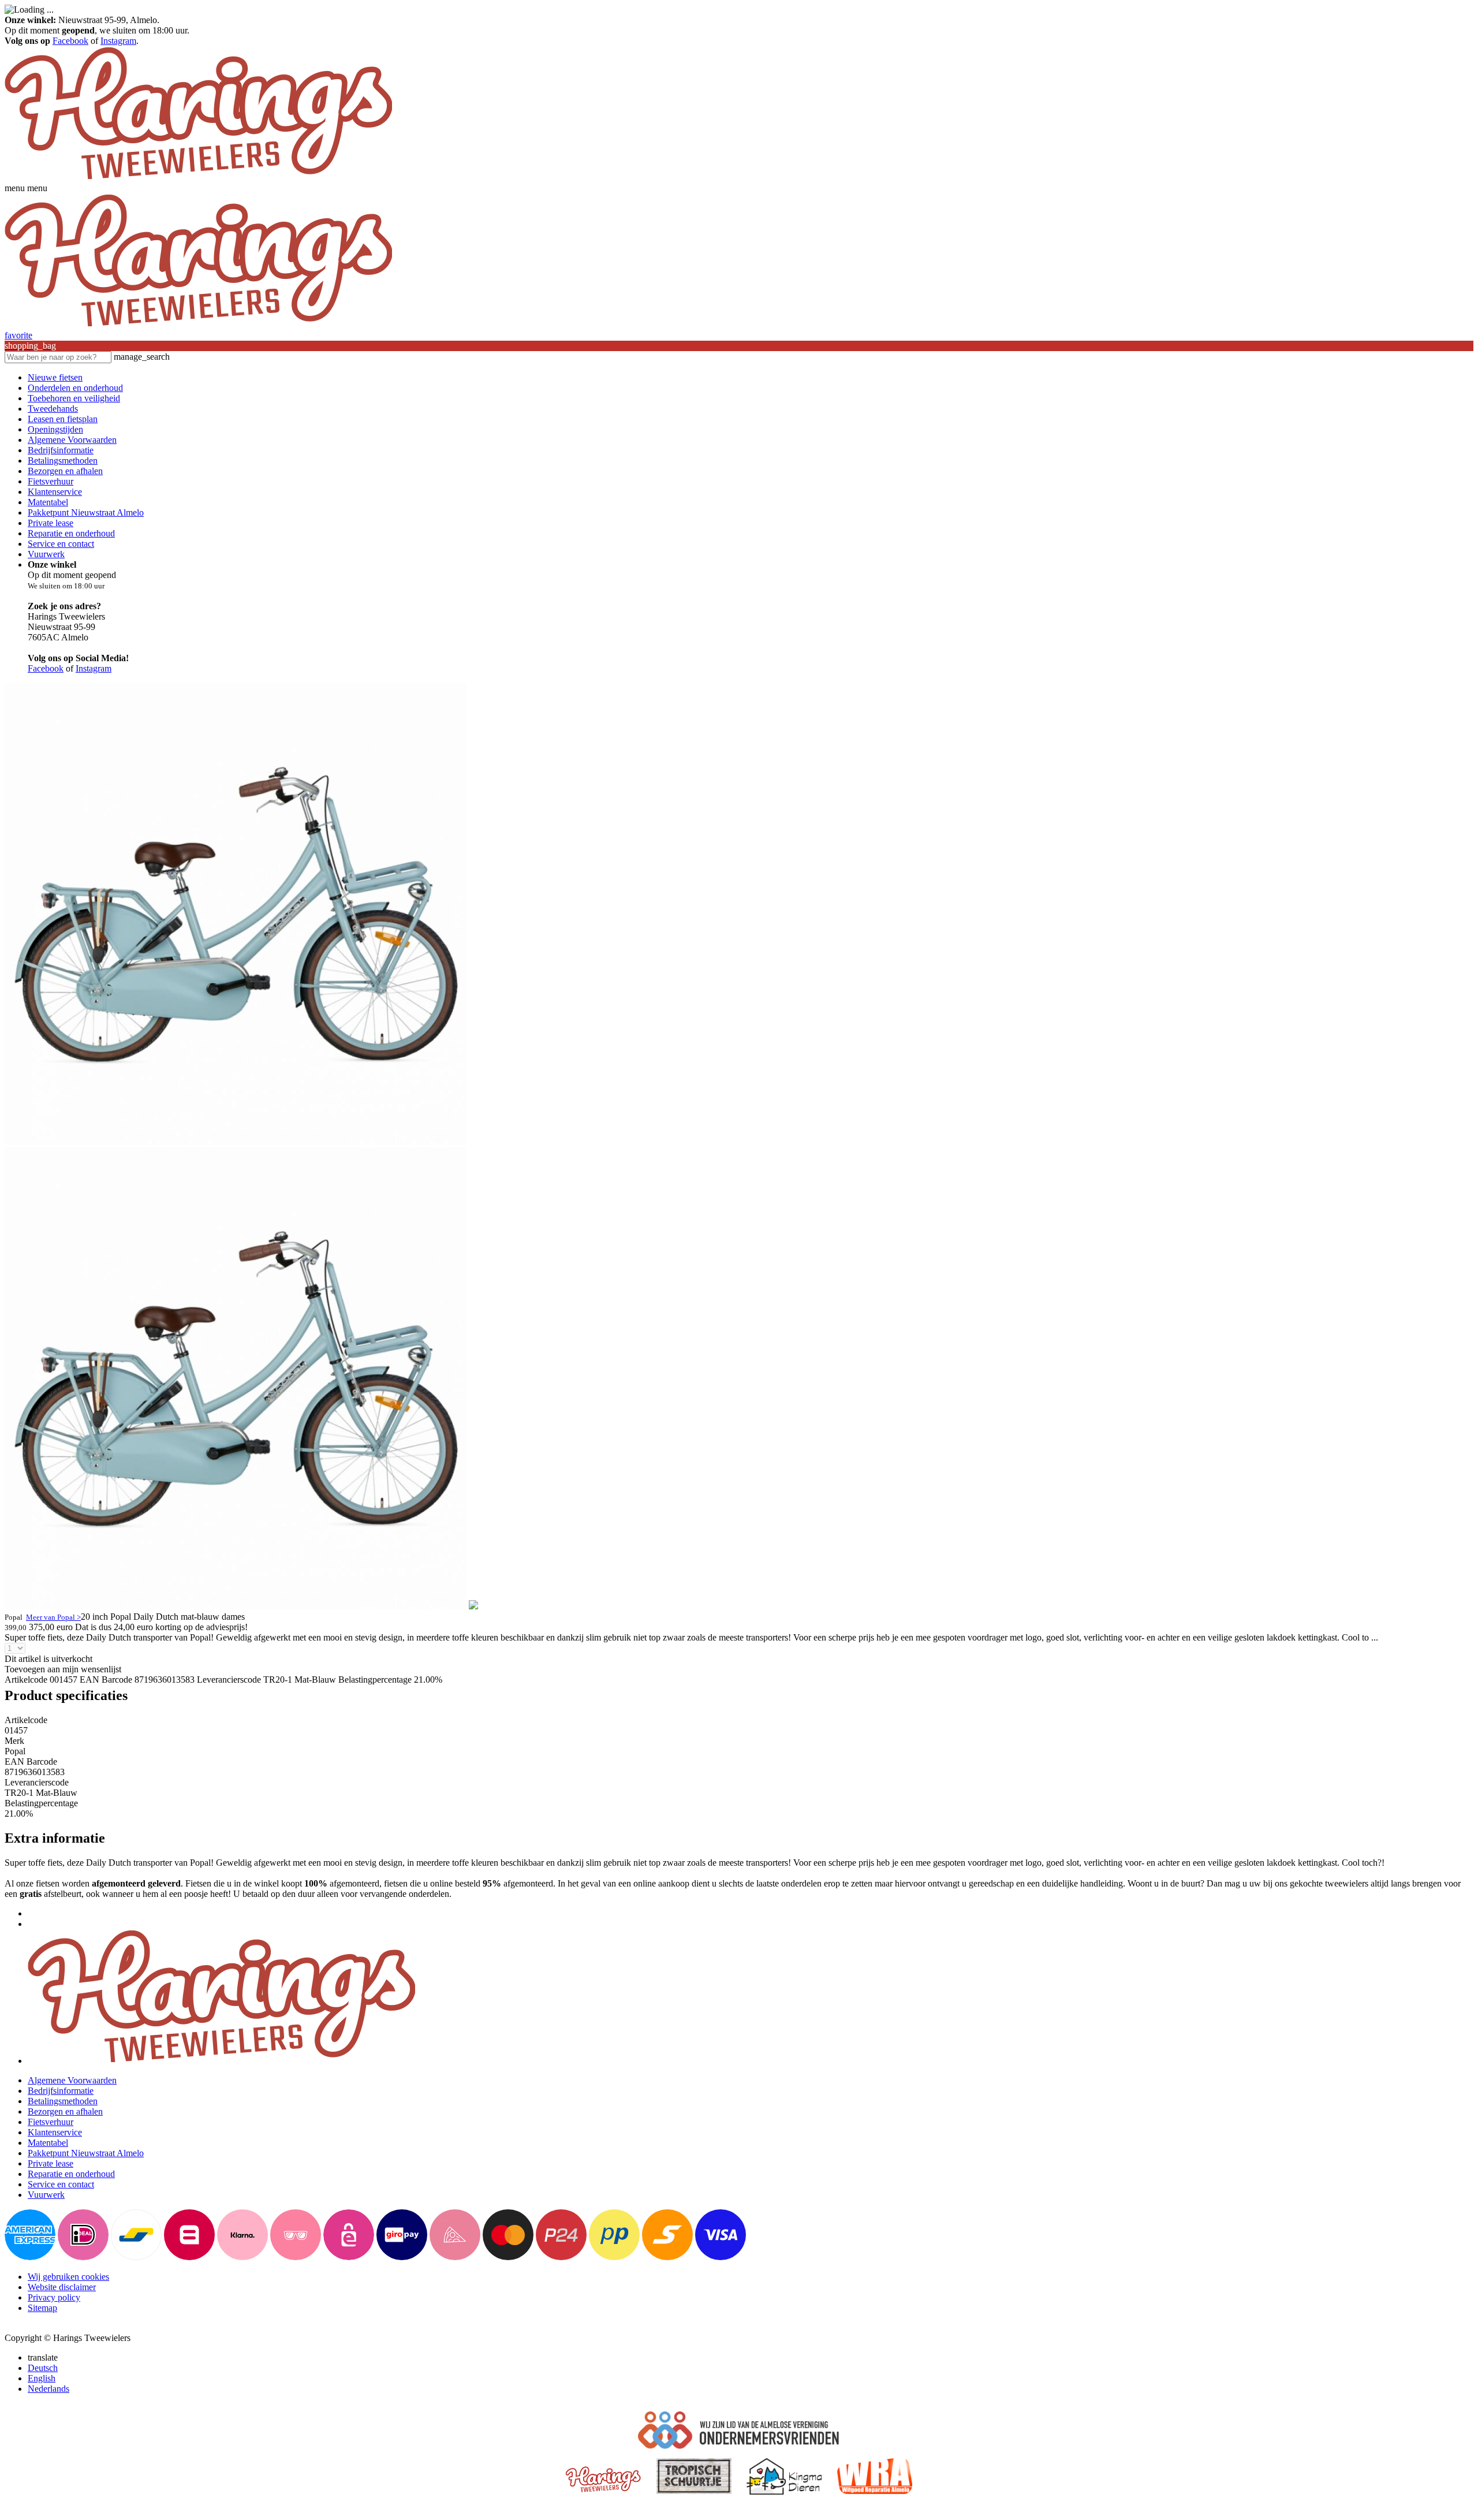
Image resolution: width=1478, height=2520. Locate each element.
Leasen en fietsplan (63, 419)
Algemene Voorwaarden (72, 440)
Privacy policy (54, 2297)
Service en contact (61, 544)
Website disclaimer (62, 2287)
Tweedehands (53, 409)
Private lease (51, 523)
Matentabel (48, 502)
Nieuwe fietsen (55, 377)
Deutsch (43, 2368)
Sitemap (42, 2308)
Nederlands (48, 2389)
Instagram (118, 41)
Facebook (70, 41)
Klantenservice (55, 492)
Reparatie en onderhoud (71, 533)
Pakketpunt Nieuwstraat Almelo (86, 512)
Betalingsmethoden (63, 461)
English (42, 2378)
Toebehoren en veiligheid (74, 398)
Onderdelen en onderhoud (75, 388)
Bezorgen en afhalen (65, 471)
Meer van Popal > (53, 1617)
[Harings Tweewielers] (198, 178)
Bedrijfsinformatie (61, 450)
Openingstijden (55, 429)
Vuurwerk (46, 554)
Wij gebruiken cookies (68, 2277)
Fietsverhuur (51, 481)
